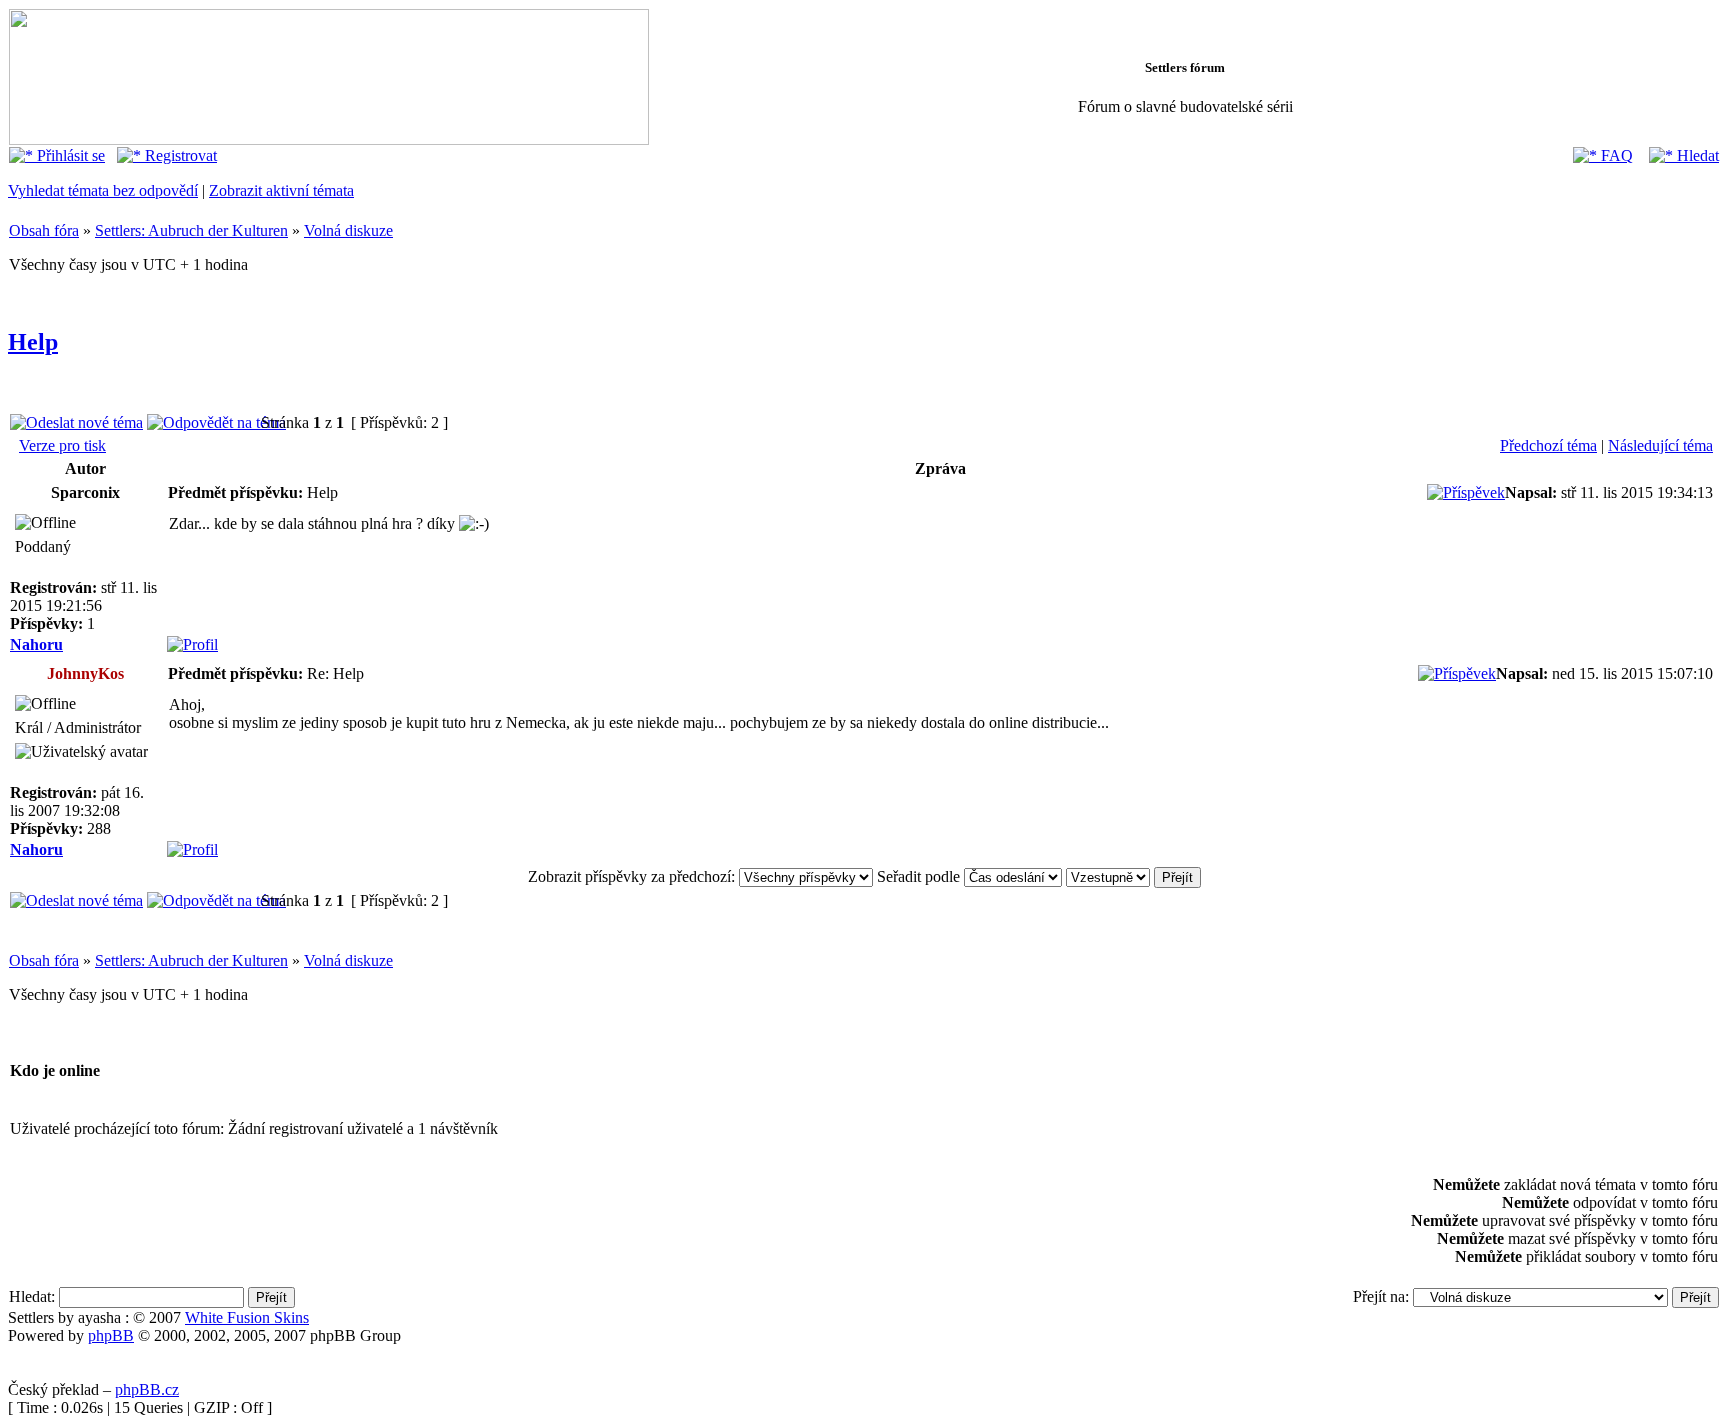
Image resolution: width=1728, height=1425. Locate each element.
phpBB (111, 1335)
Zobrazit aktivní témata (281, 190)
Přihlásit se (69, 155)
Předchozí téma (1548, 445)
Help (33, 342)
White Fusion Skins (247, 1317)
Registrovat (179, 155)
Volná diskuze (348, 230)
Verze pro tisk (62, 445)
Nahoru (36, 644)
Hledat (1696, 155)
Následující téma (1660, 445)
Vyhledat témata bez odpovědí (103, 190)
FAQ (1615, 155)
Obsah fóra (44, 230)
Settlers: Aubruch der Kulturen (191, 230)
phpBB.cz (147, 1389)
